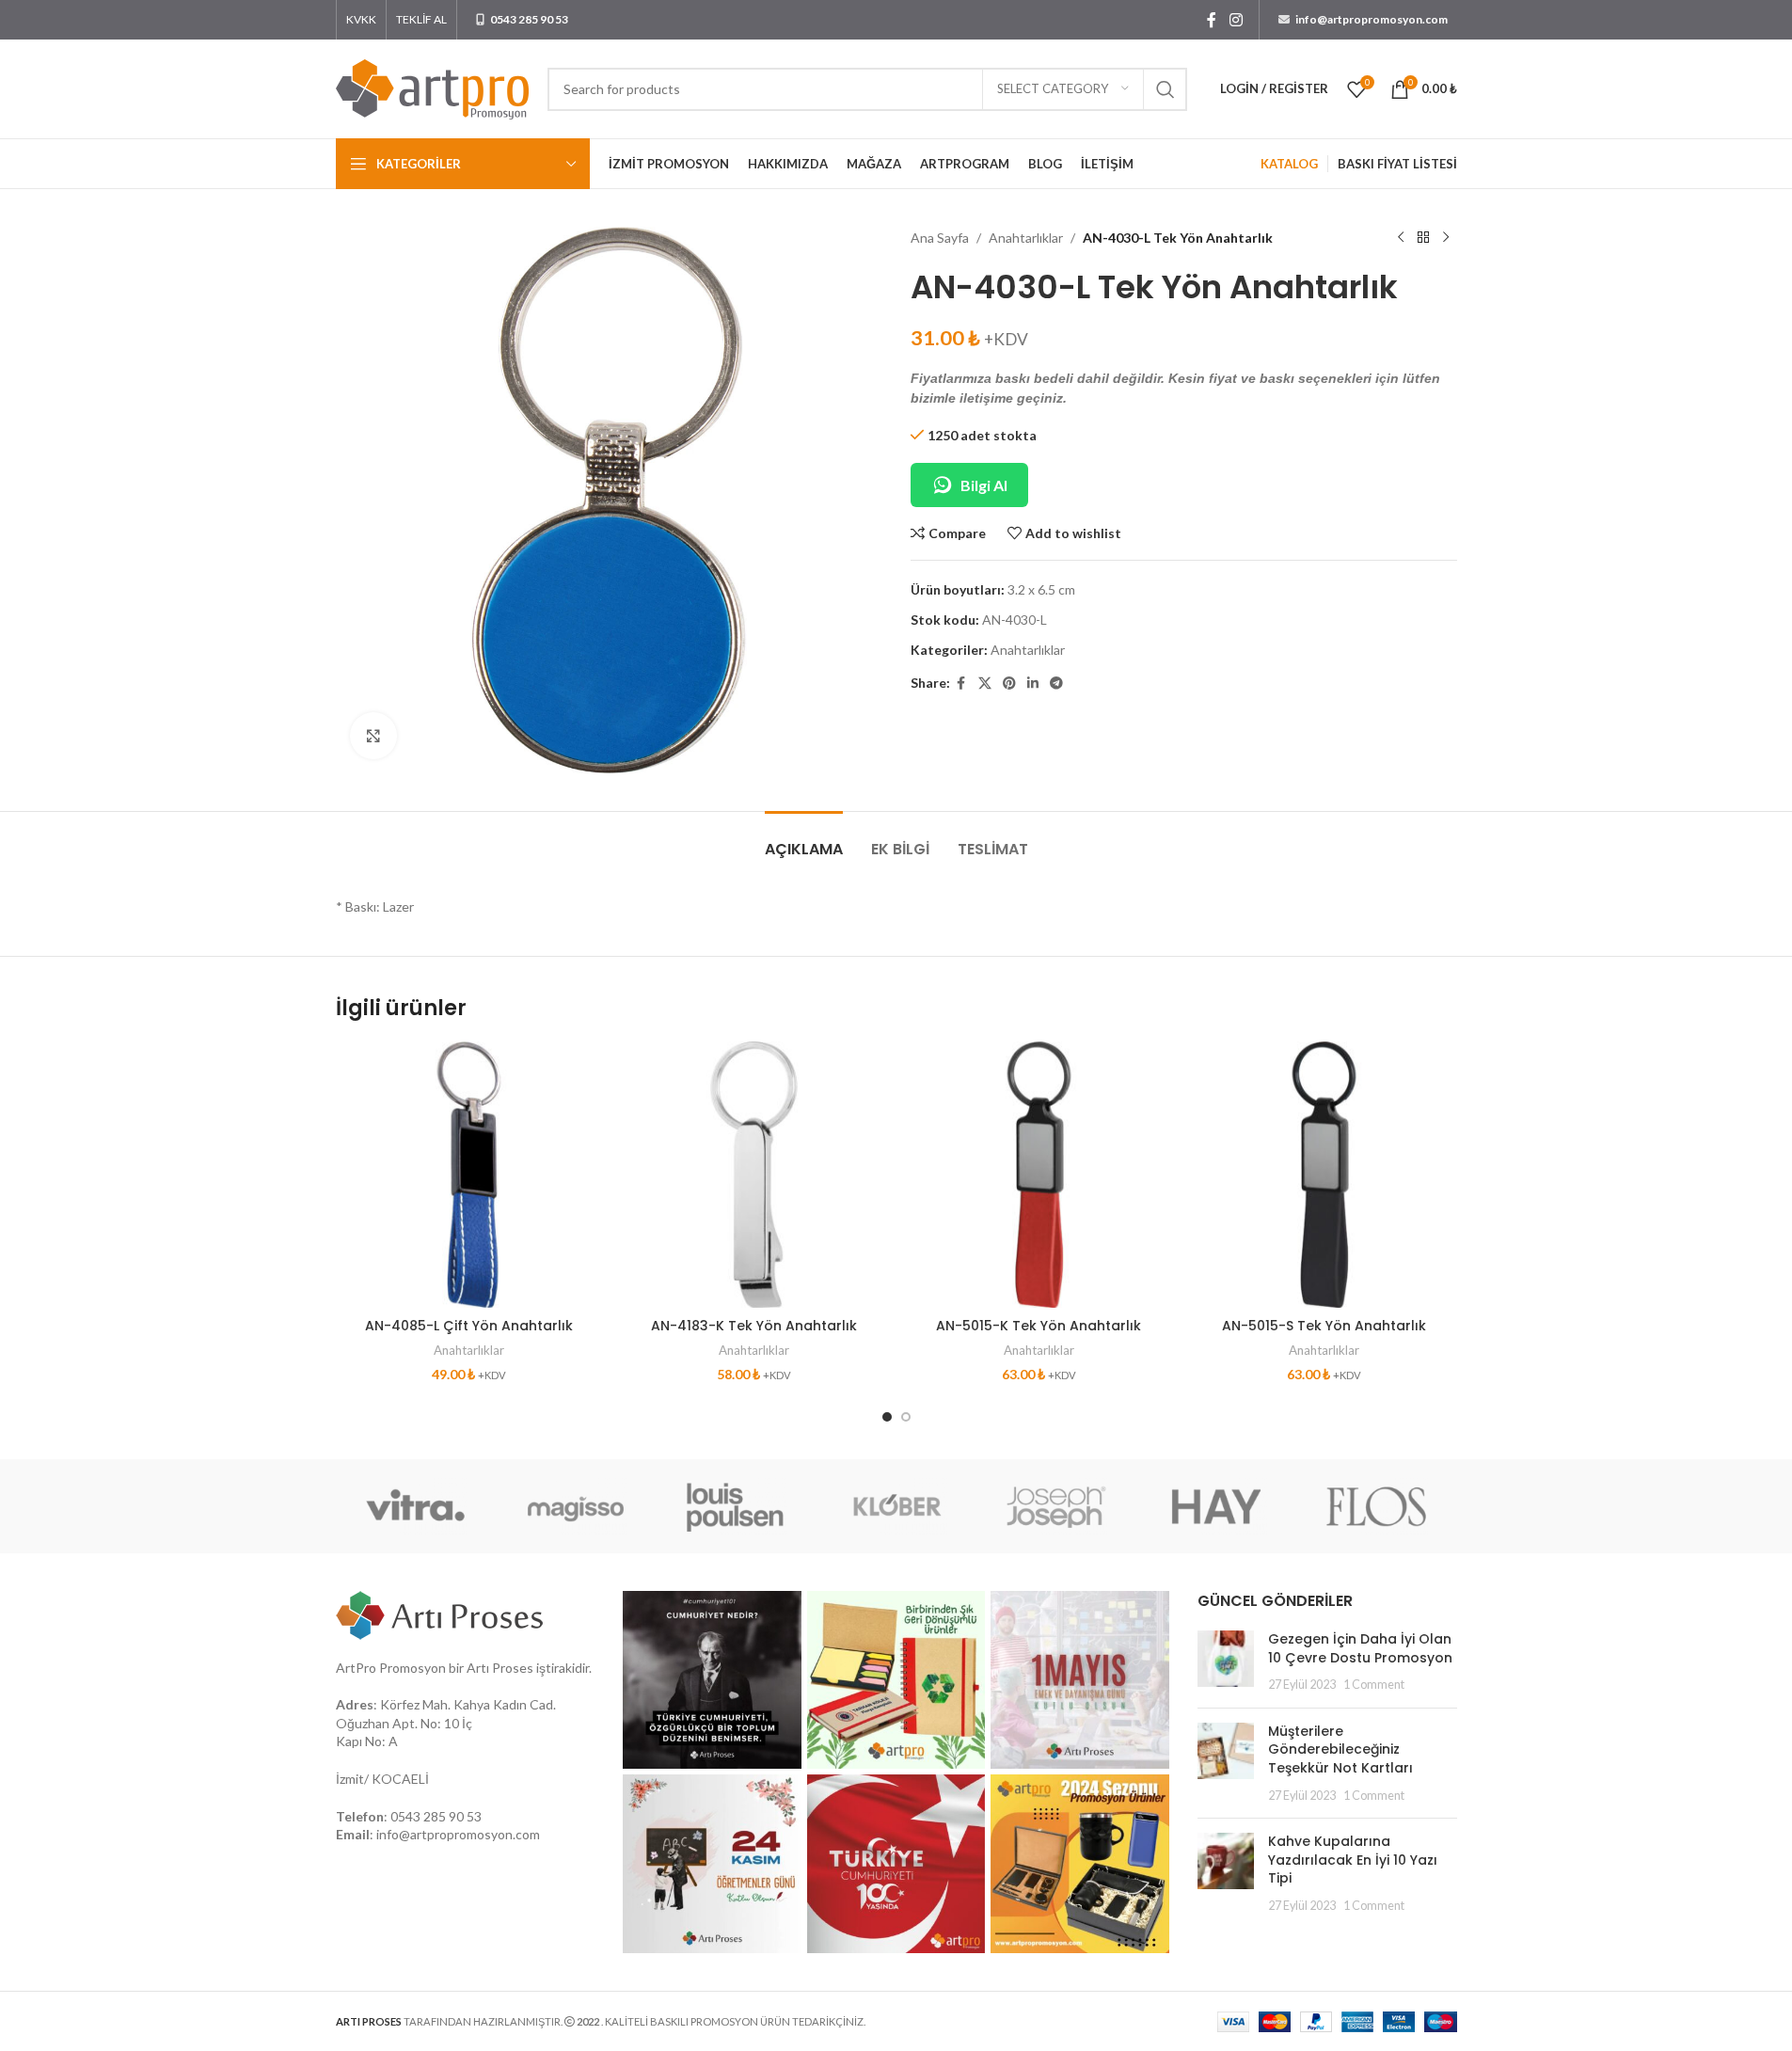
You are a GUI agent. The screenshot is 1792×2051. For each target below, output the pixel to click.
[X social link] (985, 684)
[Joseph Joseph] (1056, 1506)
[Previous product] (1401, 238)
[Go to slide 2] (906, 1417)
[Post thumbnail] (1226, 1662)
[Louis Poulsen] (736, 1506)
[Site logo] (432, 87)
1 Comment (1374, 1685)
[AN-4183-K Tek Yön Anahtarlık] (754, 1175)
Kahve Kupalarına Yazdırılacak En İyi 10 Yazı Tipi (1353, 1860)
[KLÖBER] (896, 1506)
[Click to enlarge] (373, 736)
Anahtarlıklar (1026, 238)
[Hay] (1216, 1506)
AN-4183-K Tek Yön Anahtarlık (754, 1326)
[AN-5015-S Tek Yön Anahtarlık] (1324, 1175)
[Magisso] (576, 1506)
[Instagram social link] (1236, 20)
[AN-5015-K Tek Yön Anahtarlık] (1039, 1175)
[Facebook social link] (1212, 20)
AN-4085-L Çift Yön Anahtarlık (469, 1326)
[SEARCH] (1166, 89)
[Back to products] (1423, 238)
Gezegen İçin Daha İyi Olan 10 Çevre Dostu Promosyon (1360, 1648)
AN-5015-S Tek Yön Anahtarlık (1324, 1326)
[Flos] (1376, 1506)
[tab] (804, 840)
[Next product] (1446, 238)
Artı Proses (500, 1668)
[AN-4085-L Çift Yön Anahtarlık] (469, 1175)
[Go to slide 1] (887, 1417)
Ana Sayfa (940, 238)
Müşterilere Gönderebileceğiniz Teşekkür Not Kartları (1340, 1749)
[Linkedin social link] (1033, 684)
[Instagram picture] (712, 1680)
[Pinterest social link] (1009, 684)
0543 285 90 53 (436, 1816)
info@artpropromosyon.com (458, 1834)
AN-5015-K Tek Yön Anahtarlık (1039, 1326)
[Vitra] (416, 1506)
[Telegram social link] (1056, 684)
